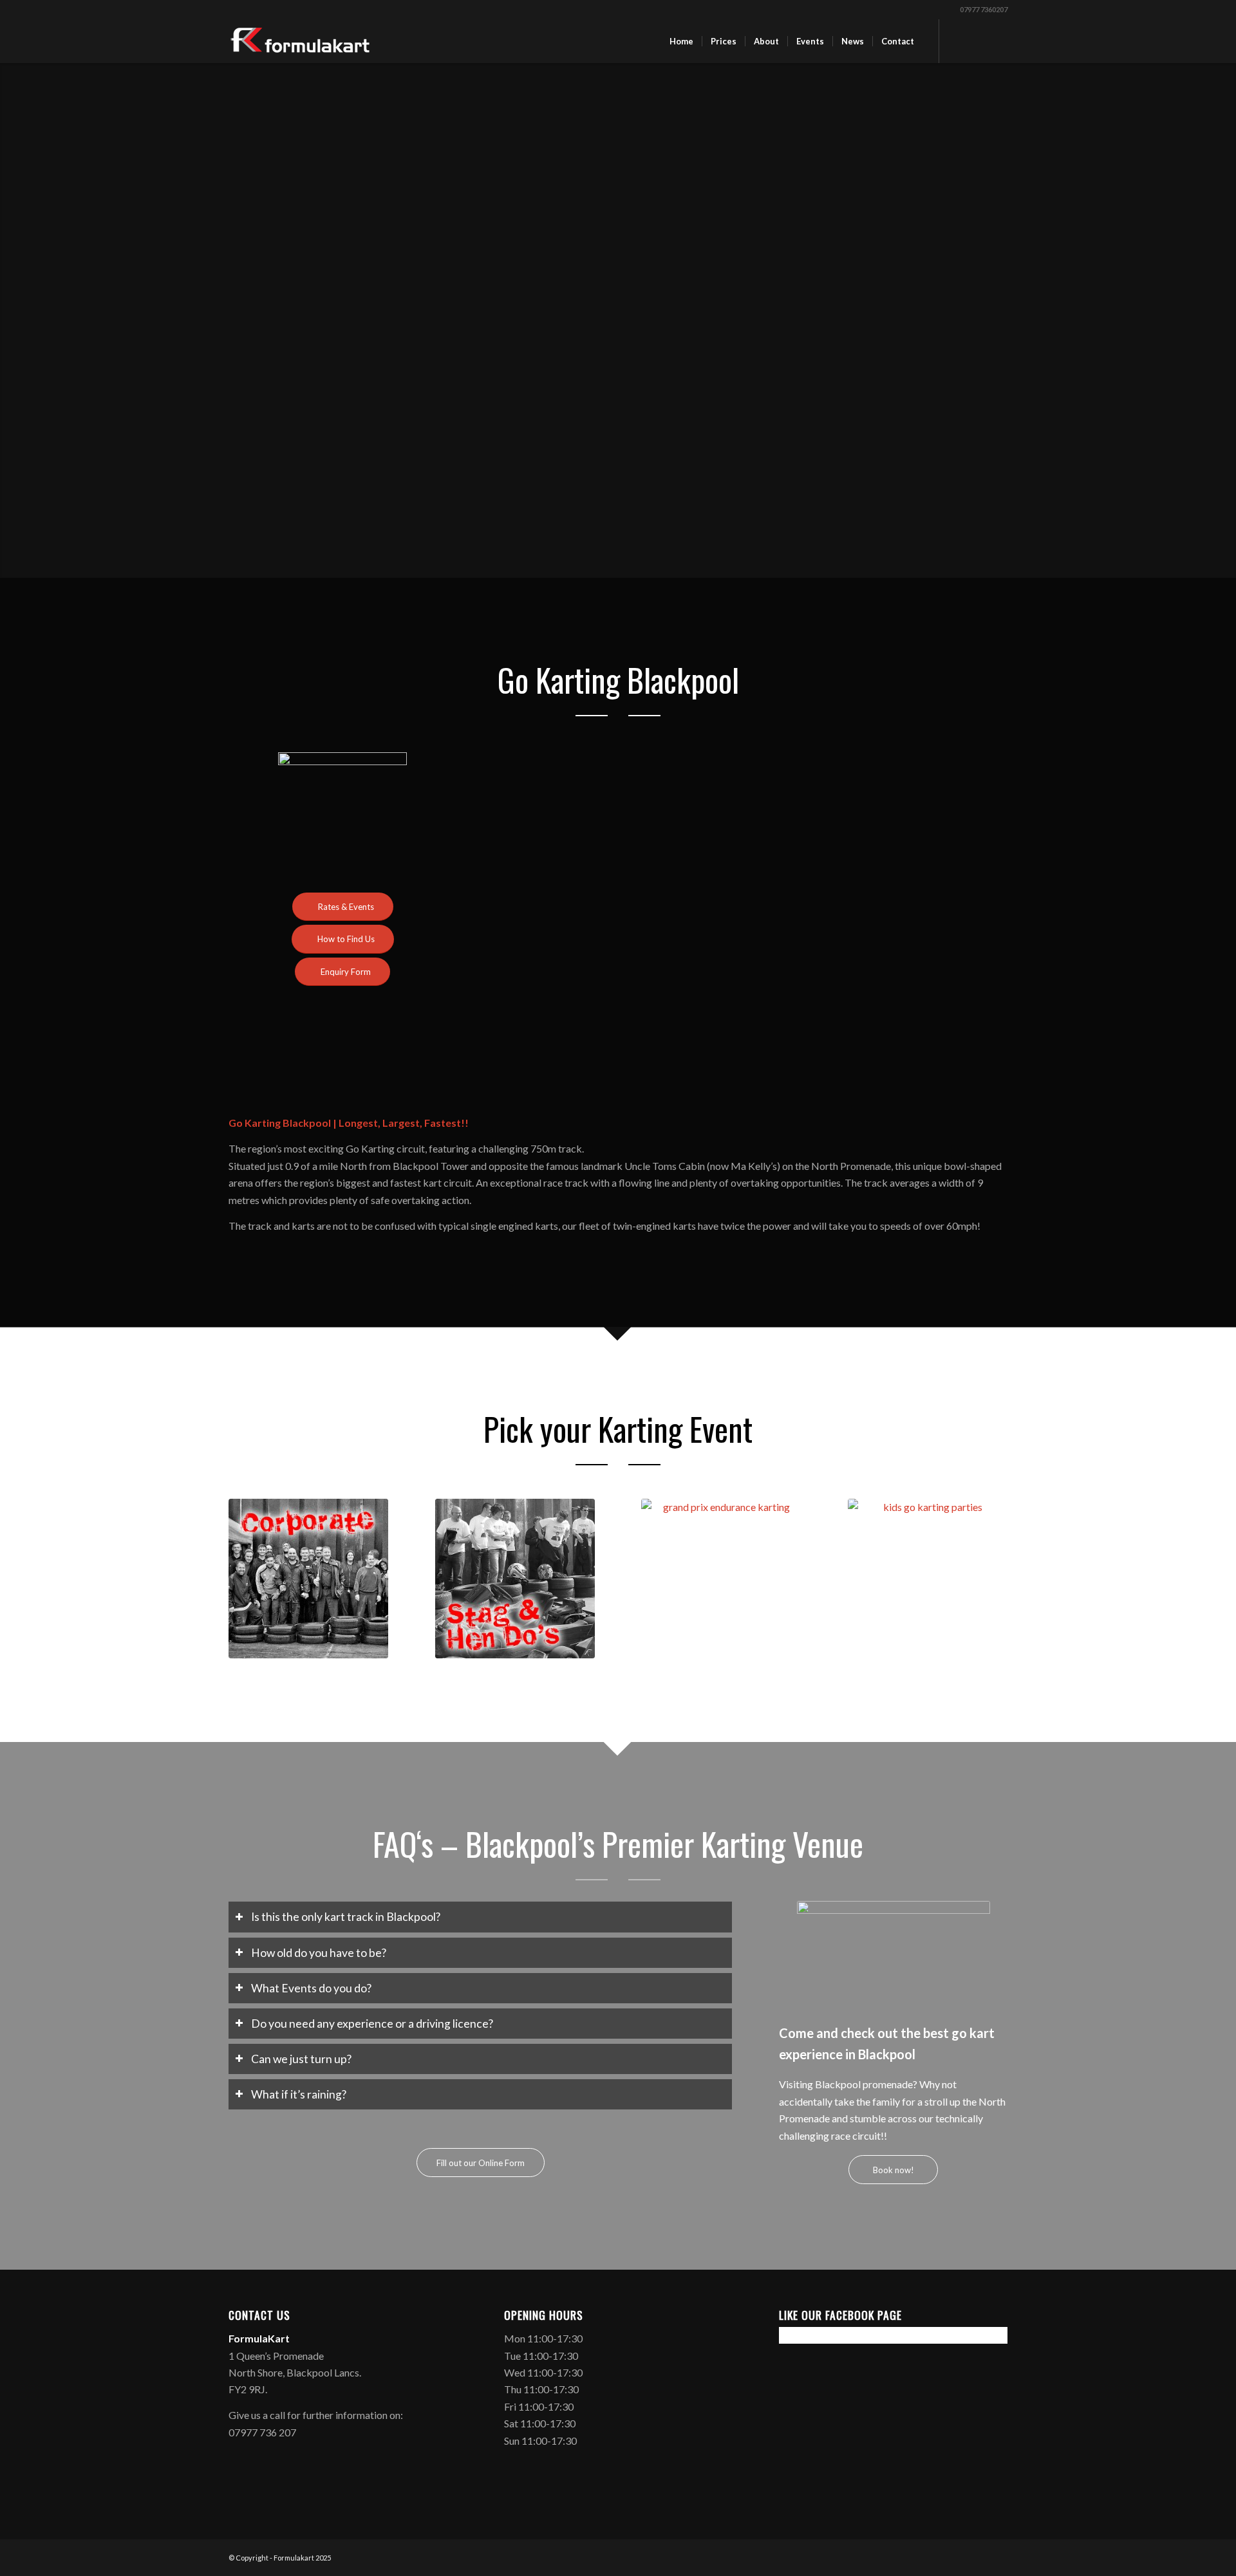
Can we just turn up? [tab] (301, 2059)
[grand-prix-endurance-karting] (721, 1579)
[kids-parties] (928, 1579)
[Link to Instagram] (998, 41)
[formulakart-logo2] (301, 41)
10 (792, 1101)
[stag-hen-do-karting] (515, 1579)
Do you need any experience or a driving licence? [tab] (372, 2024)
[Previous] (533, 926)
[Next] (979, 926)
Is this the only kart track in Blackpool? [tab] (346, 1917)
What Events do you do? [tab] (311, 1988)
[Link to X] (979, 41)
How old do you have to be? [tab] (319, 1953)
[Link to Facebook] (959, 41)
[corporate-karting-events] (308, 1579)
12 (812, 1101)
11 (802, 1101)
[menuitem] (681, 41)
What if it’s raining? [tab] (299, 2094)
